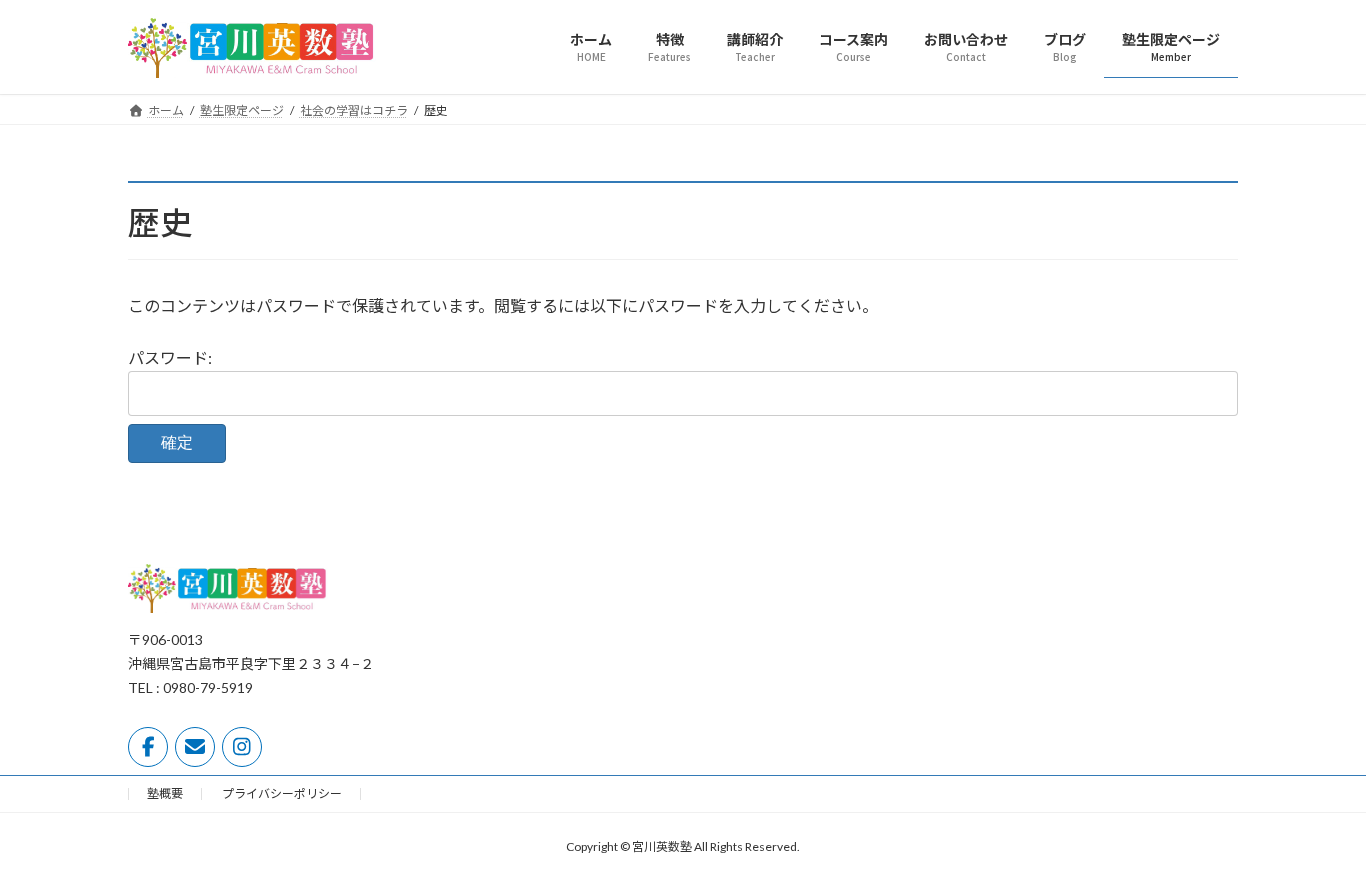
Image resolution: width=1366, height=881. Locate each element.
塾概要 (165, 793)
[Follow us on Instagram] (242, 747)
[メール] (195, 747)
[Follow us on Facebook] (148, 747)
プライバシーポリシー (282, 793)
